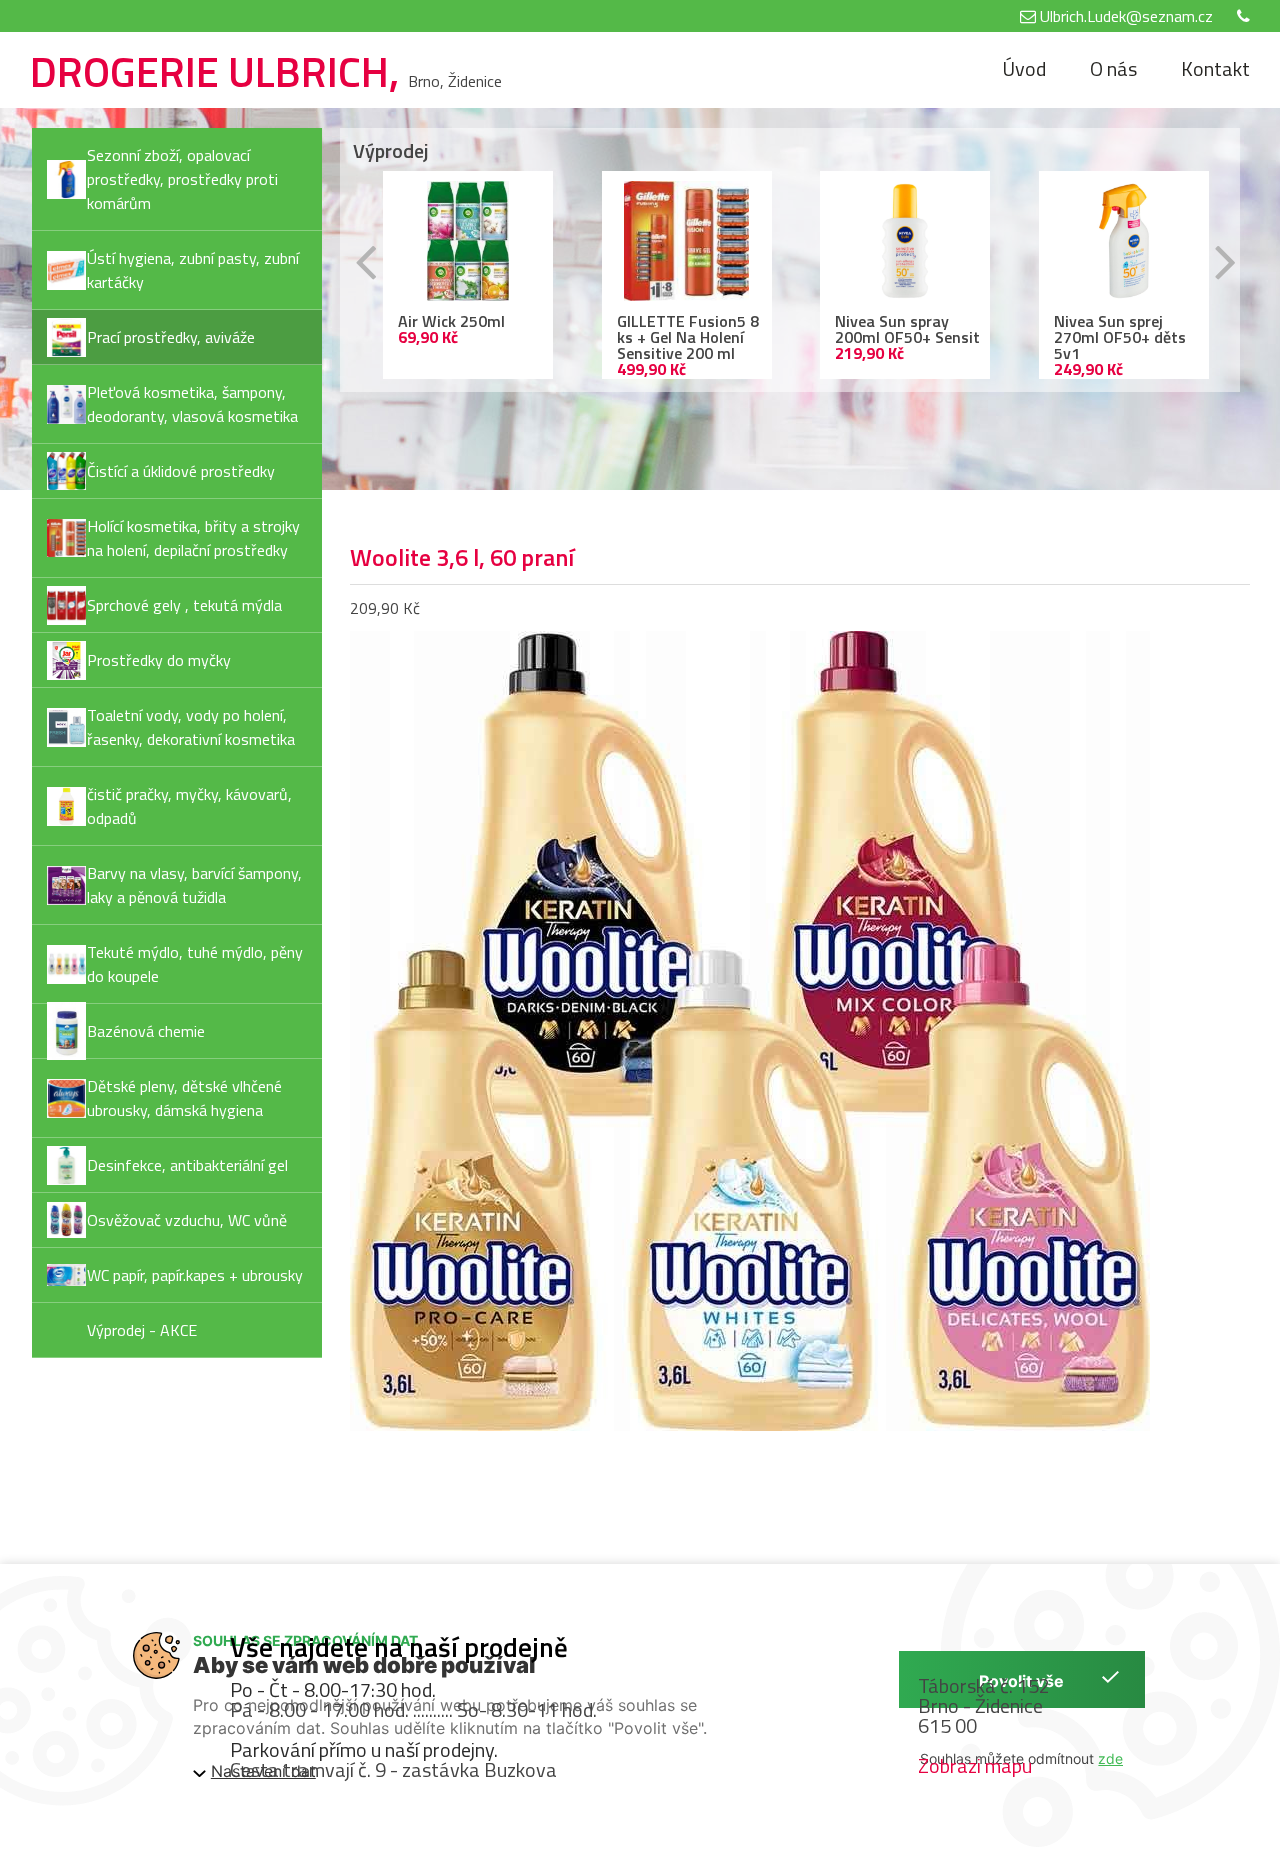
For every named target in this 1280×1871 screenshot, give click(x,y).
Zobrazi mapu (975, 1765)
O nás (1113, 68)
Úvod (1024, 68)
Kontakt (1215, 68)
